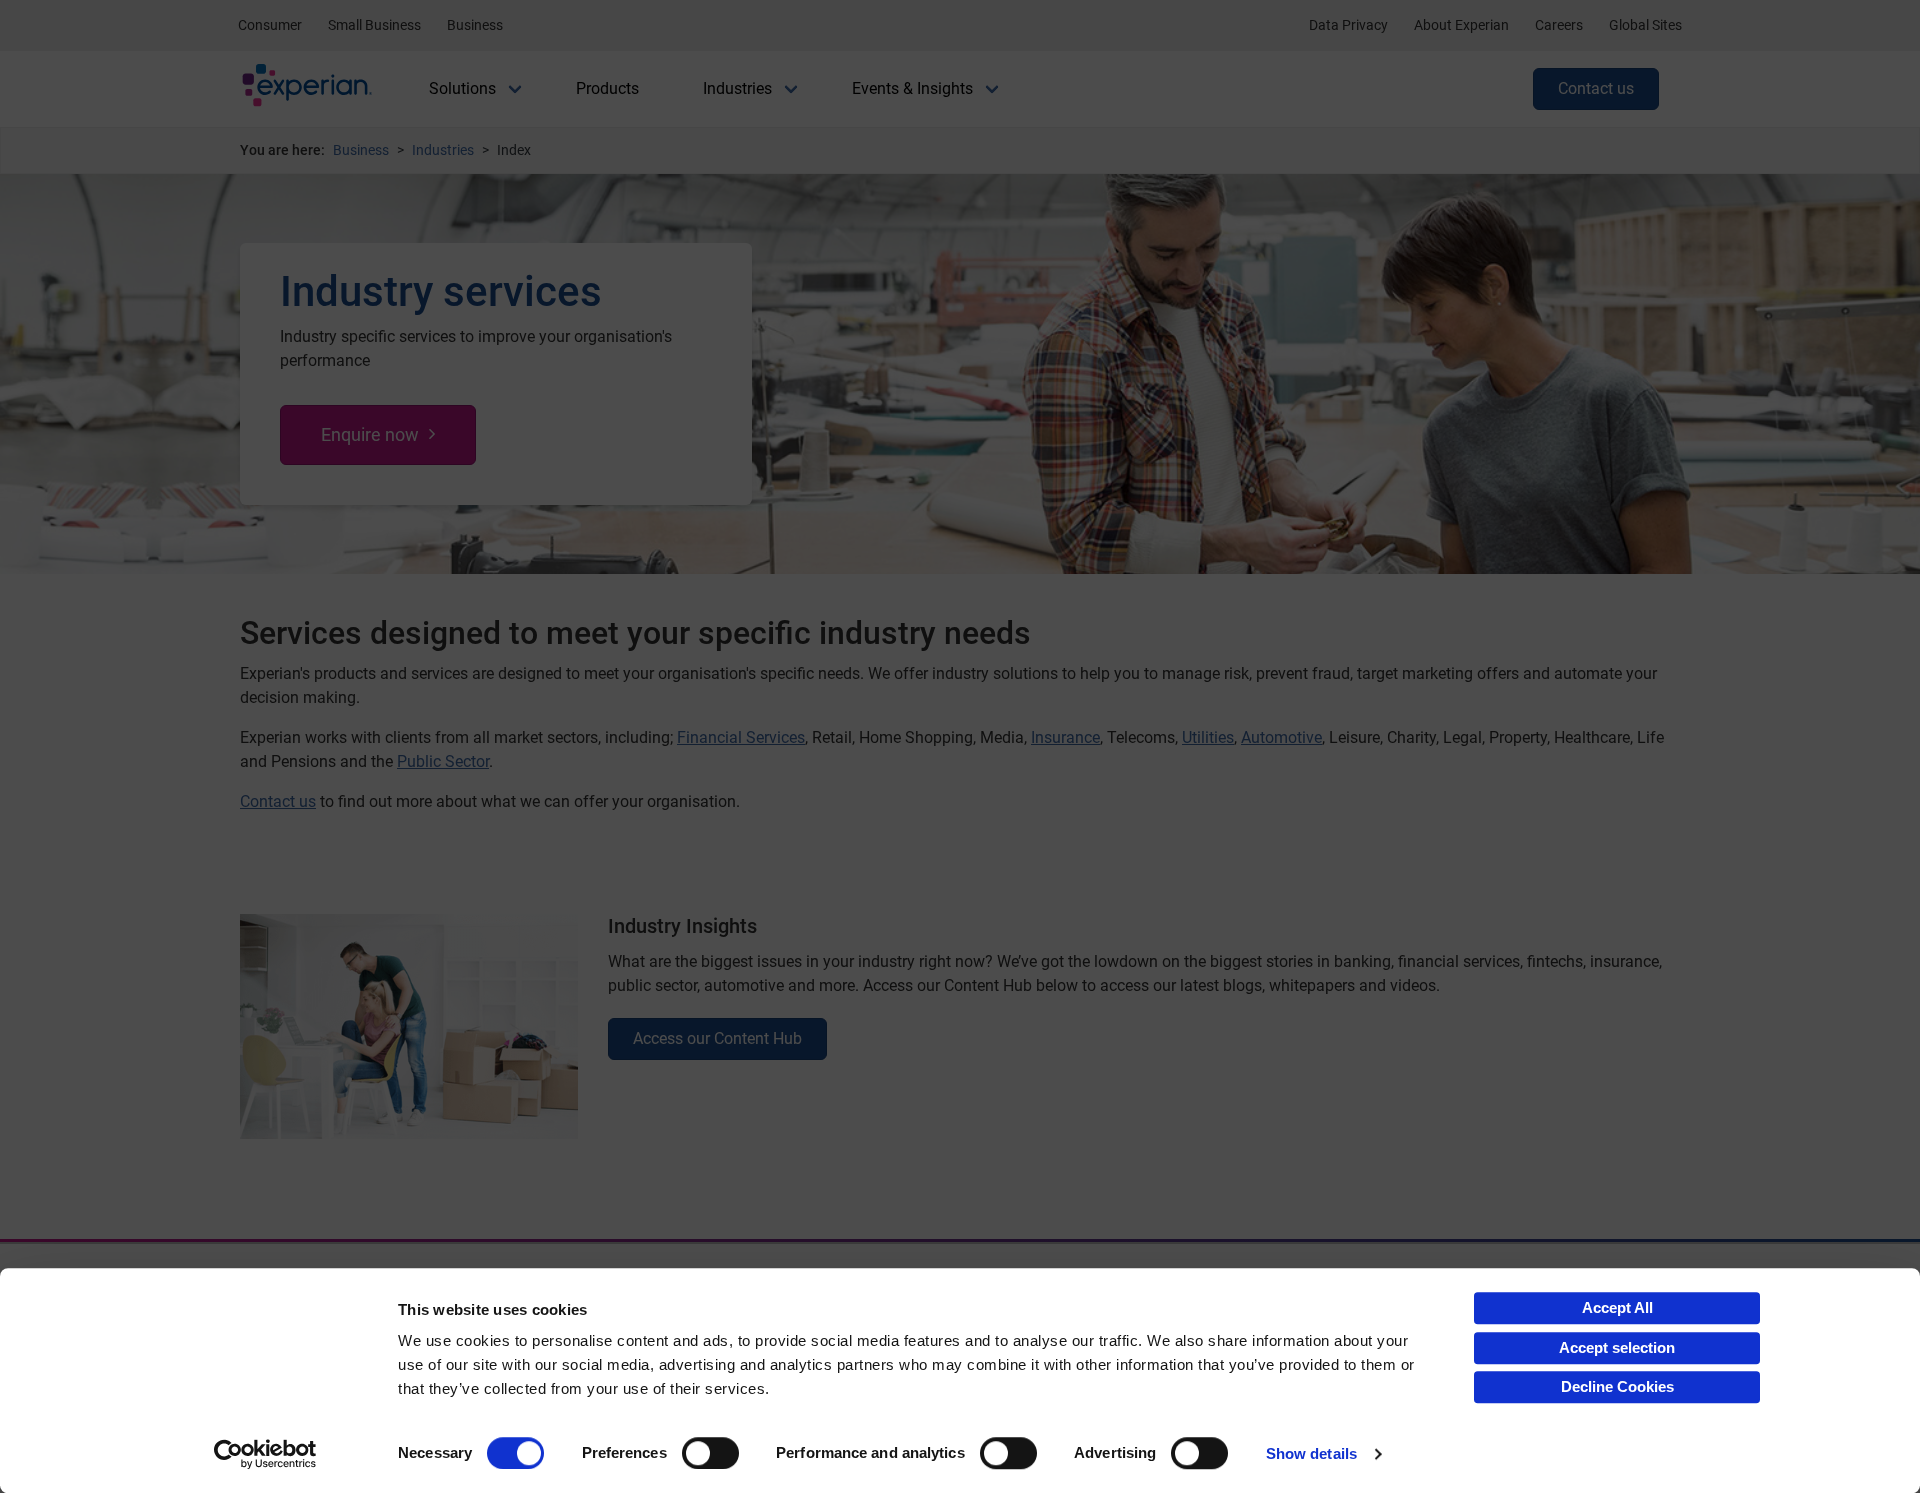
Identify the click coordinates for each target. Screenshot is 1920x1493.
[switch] (710, 1453)
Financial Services (741, 737)
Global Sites (1645, 25)
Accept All (1617, 1307)
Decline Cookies (1617, 1386)
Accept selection (1617, 1347)
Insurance (1065, 737)
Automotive (1281, 737)
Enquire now (370, 434)
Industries (737, 88)
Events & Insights (912, 88)
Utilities (1208, 737)
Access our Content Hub (717, 1038)
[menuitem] (462, 89)
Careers (1559, 25)
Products (607, 88)
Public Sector (443, 761)
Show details (1311, 1453)
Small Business (374, 25)
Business (475, 25)
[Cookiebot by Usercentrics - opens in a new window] (265, 1454)
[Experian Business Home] (307, 89)
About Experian (1461, 25)
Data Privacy (1348, 25)
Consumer (270, 25)
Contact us (1596, 88)
